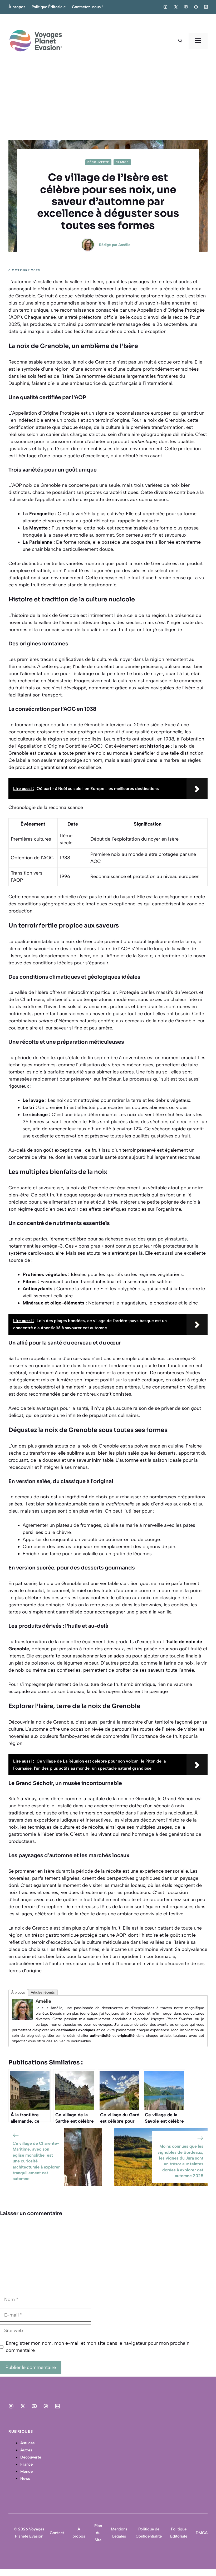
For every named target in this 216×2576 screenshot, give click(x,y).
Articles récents (43, 1992)
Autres (26, 2450)
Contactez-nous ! (87, 7)
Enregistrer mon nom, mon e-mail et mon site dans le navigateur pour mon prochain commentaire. (98, 2347)
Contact (57, 2533)
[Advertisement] (108, 100)
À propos (17, 7)
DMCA (202, 2533)
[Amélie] (22, 2018)
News (25, 2479)
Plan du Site (98, 2533)
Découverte (98, 162)
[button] (180, 41)
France (122, 162)
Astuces (27, 2443)
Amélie (124, 245)
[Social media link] (165, 7)
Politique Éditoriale (49, 7)
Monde (26, 2471)
